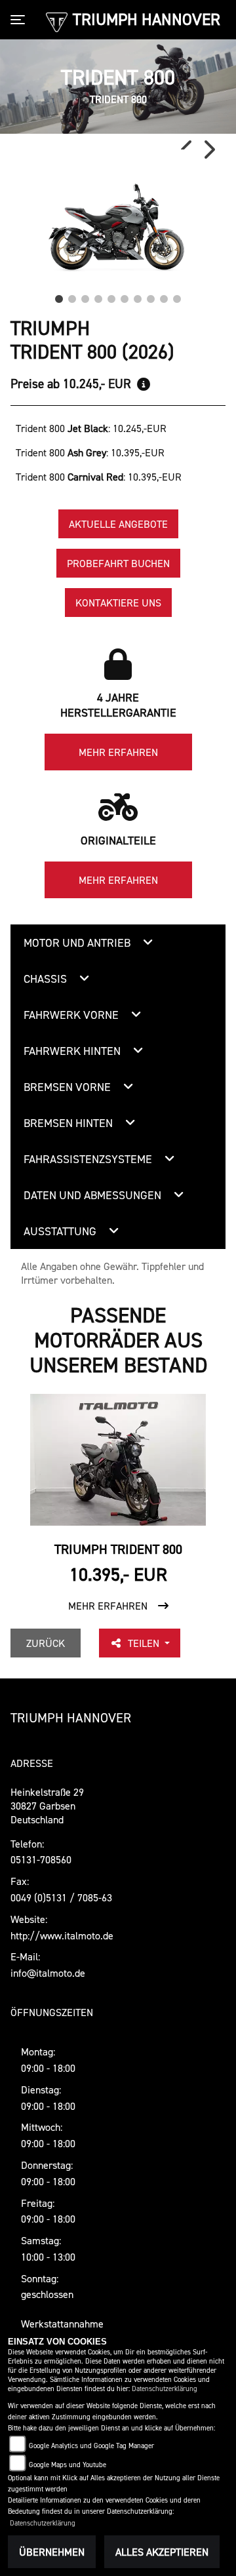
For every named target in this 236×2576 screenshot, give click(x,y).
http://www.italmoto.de (62, 1935)
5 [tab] (111, 296)
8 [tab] (151, 296)
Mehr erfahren (118, 752)
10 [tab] (177, 296)
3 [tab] (85, 296)
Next (208, 149)
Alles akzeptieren (162, 2552)
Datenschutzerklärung (165, 2389)
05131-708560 (41, 1859)
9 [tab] (164, 296)
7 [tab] (138, 296)
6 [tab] (125, 296)
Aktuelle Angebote (118, 524)
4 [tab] (98, 296)
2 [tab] (72, 296)
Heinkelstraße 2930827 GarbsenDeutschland (47, 1806)
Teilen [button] (145, 1643)
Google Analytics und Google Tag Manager (91, 2446)
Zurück (46, 1643)
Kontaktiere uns (118, 603)
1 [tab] (59, 296)
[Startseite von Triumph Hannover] (57, 21)
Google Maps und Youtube (68, 2465)
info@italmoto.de (48, 1973)
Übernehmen (52, 2552)
